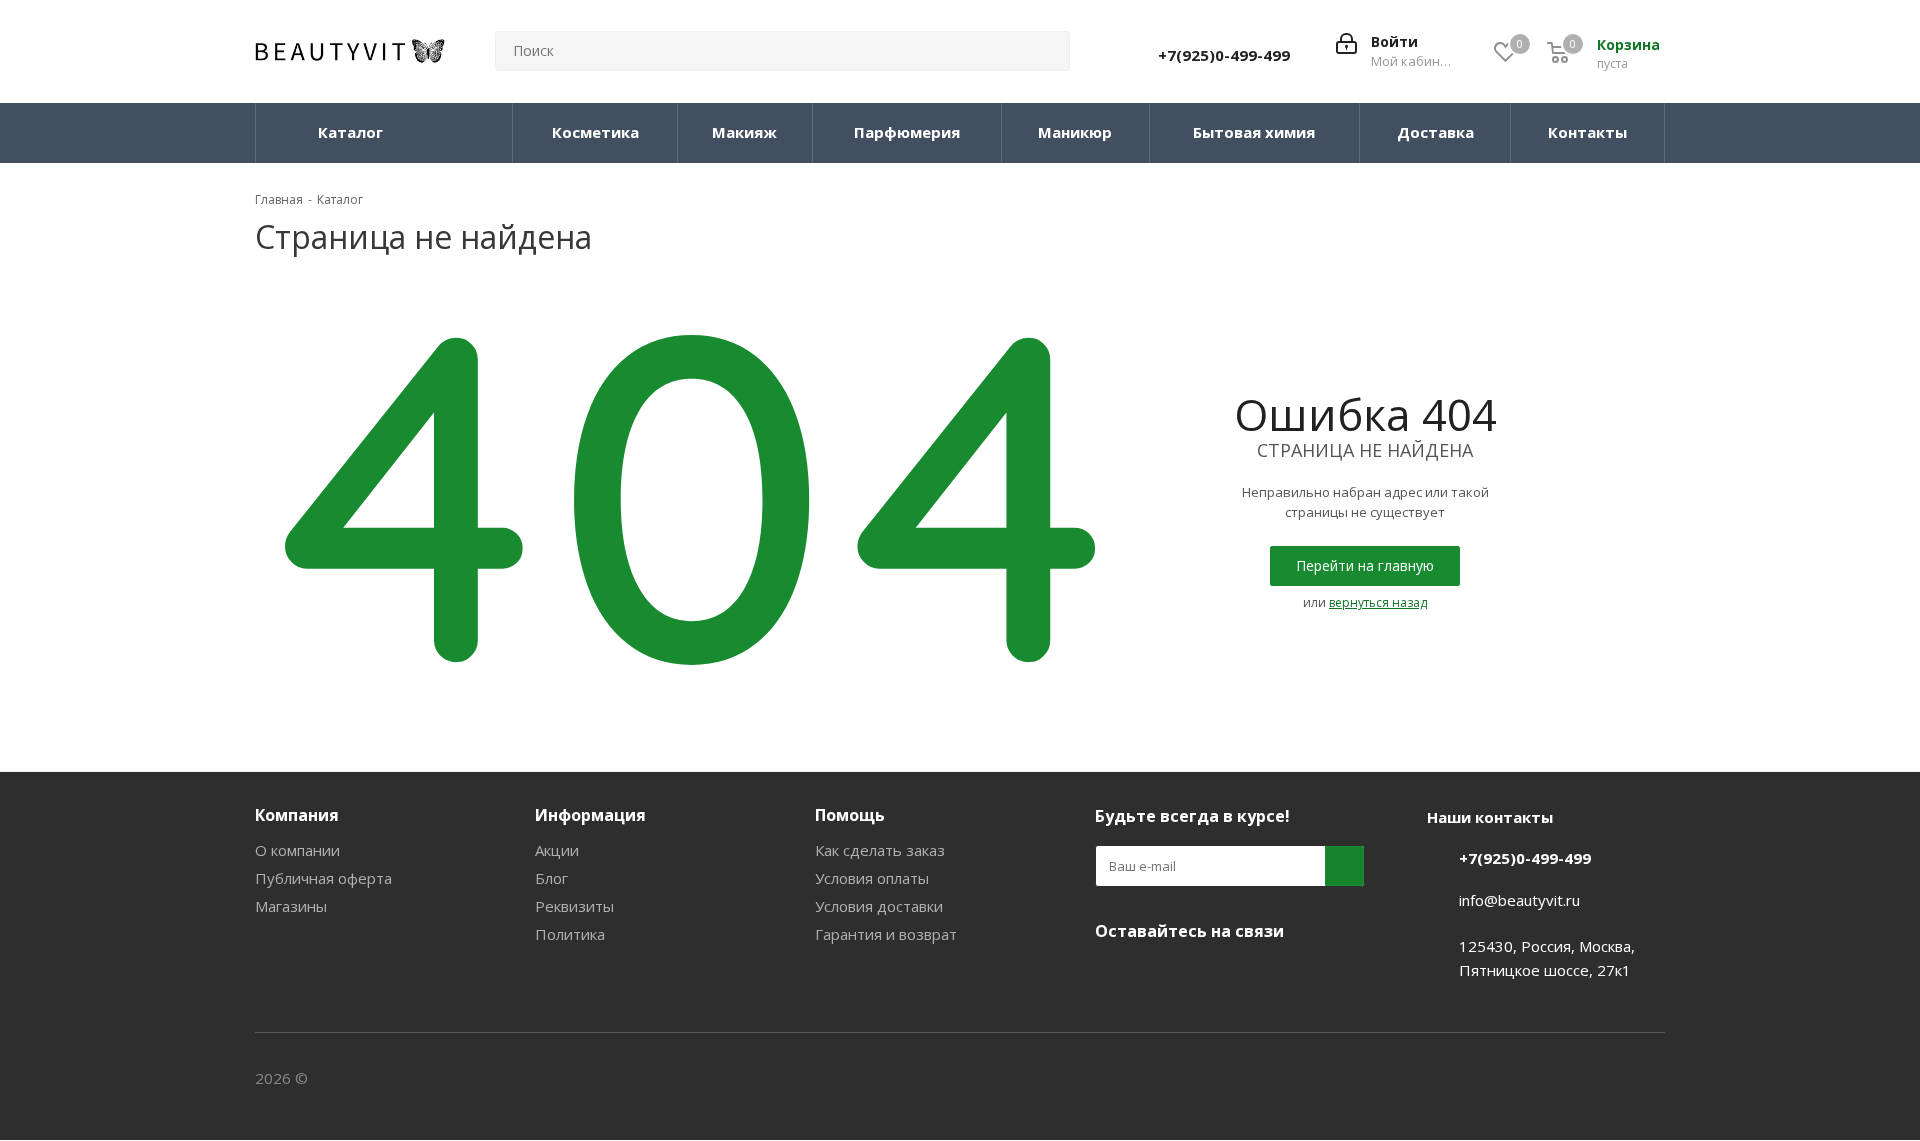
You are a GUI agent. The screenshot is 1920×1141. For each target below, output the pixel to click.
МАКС (1215, 978)
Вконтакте (1115, 978)
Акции (557, 850)
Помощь (850, 815)
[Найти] (1046, 51)
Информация (590, 815)
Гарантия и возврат (886, 934)
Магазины (291, 906)
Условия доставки (879, 906)
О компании (297, 850)
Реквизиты (574, 906)
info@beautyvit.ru (1519, 900)
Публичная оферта (323, 878)
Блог (551, 878)
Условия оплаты (872, 878)
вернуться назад (1378, 602)
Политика (570, 934)
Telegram (1165, 978)
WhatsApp (1265, 978)
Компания (297, 815)
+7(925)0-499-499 (1224, 55)
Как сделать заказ (880, 850)
